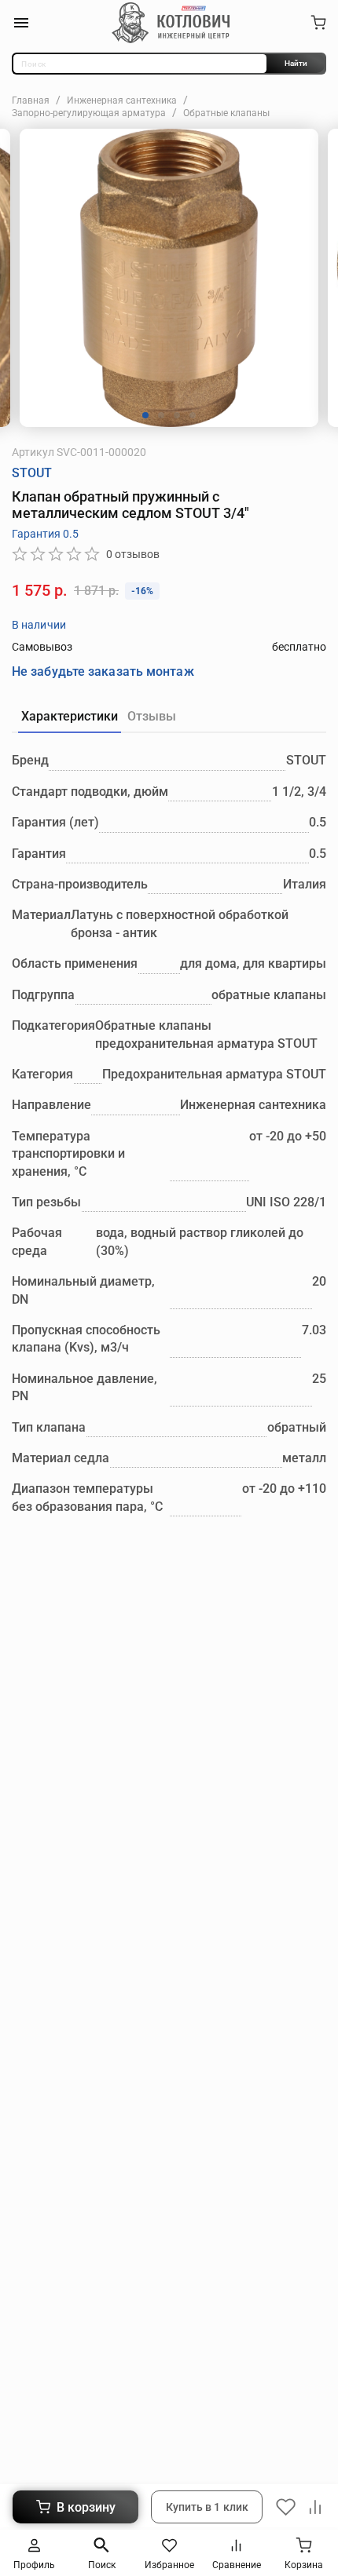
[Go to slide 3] (177, 415)
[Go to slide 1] (145, 415)
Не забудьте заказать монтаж (103, 671)
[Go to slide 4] (193, 415)
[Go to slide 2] (161, 415)
